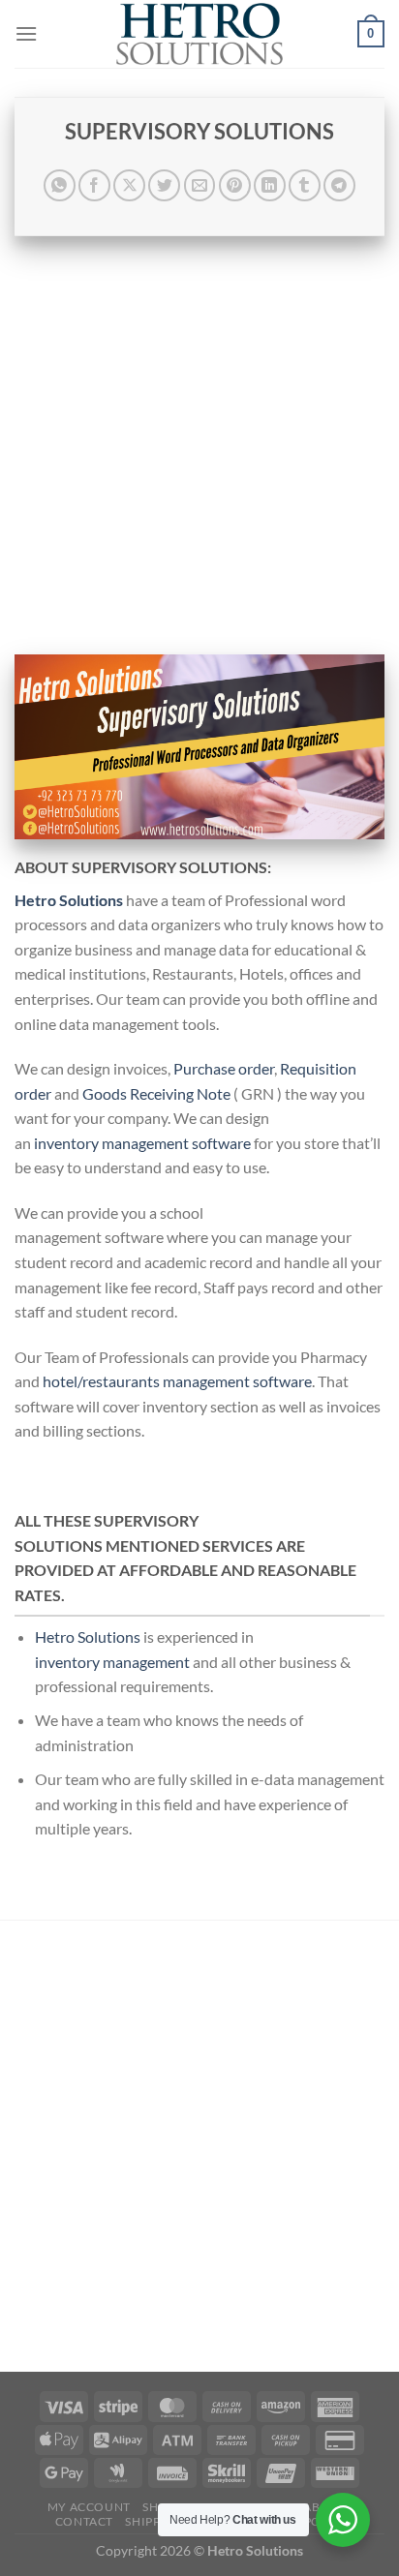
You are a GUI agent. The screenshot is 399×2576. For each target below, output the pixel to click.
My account (89, 2507)
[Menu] (26, 33)
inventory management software (142, 1143)
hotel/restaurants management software (177, 1381)
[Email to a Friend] (200, 185)
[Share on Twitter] (164, 185)
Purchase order (224, 1068)
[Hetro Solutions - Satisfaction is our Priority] (199, 34)
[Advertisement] (199, 445)
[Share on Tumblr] (305, 185)
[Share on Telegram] (339, 185)
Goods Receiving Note (156, 1093)
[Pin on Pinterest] (235, 185)
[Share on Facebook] (94, 185)
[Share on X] (129, 185)
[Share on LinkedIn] (270, 185)
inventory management (112, 1662)
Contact (84, 2521)
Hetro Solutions (88, 1637)
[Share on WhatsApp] (60, 185)
